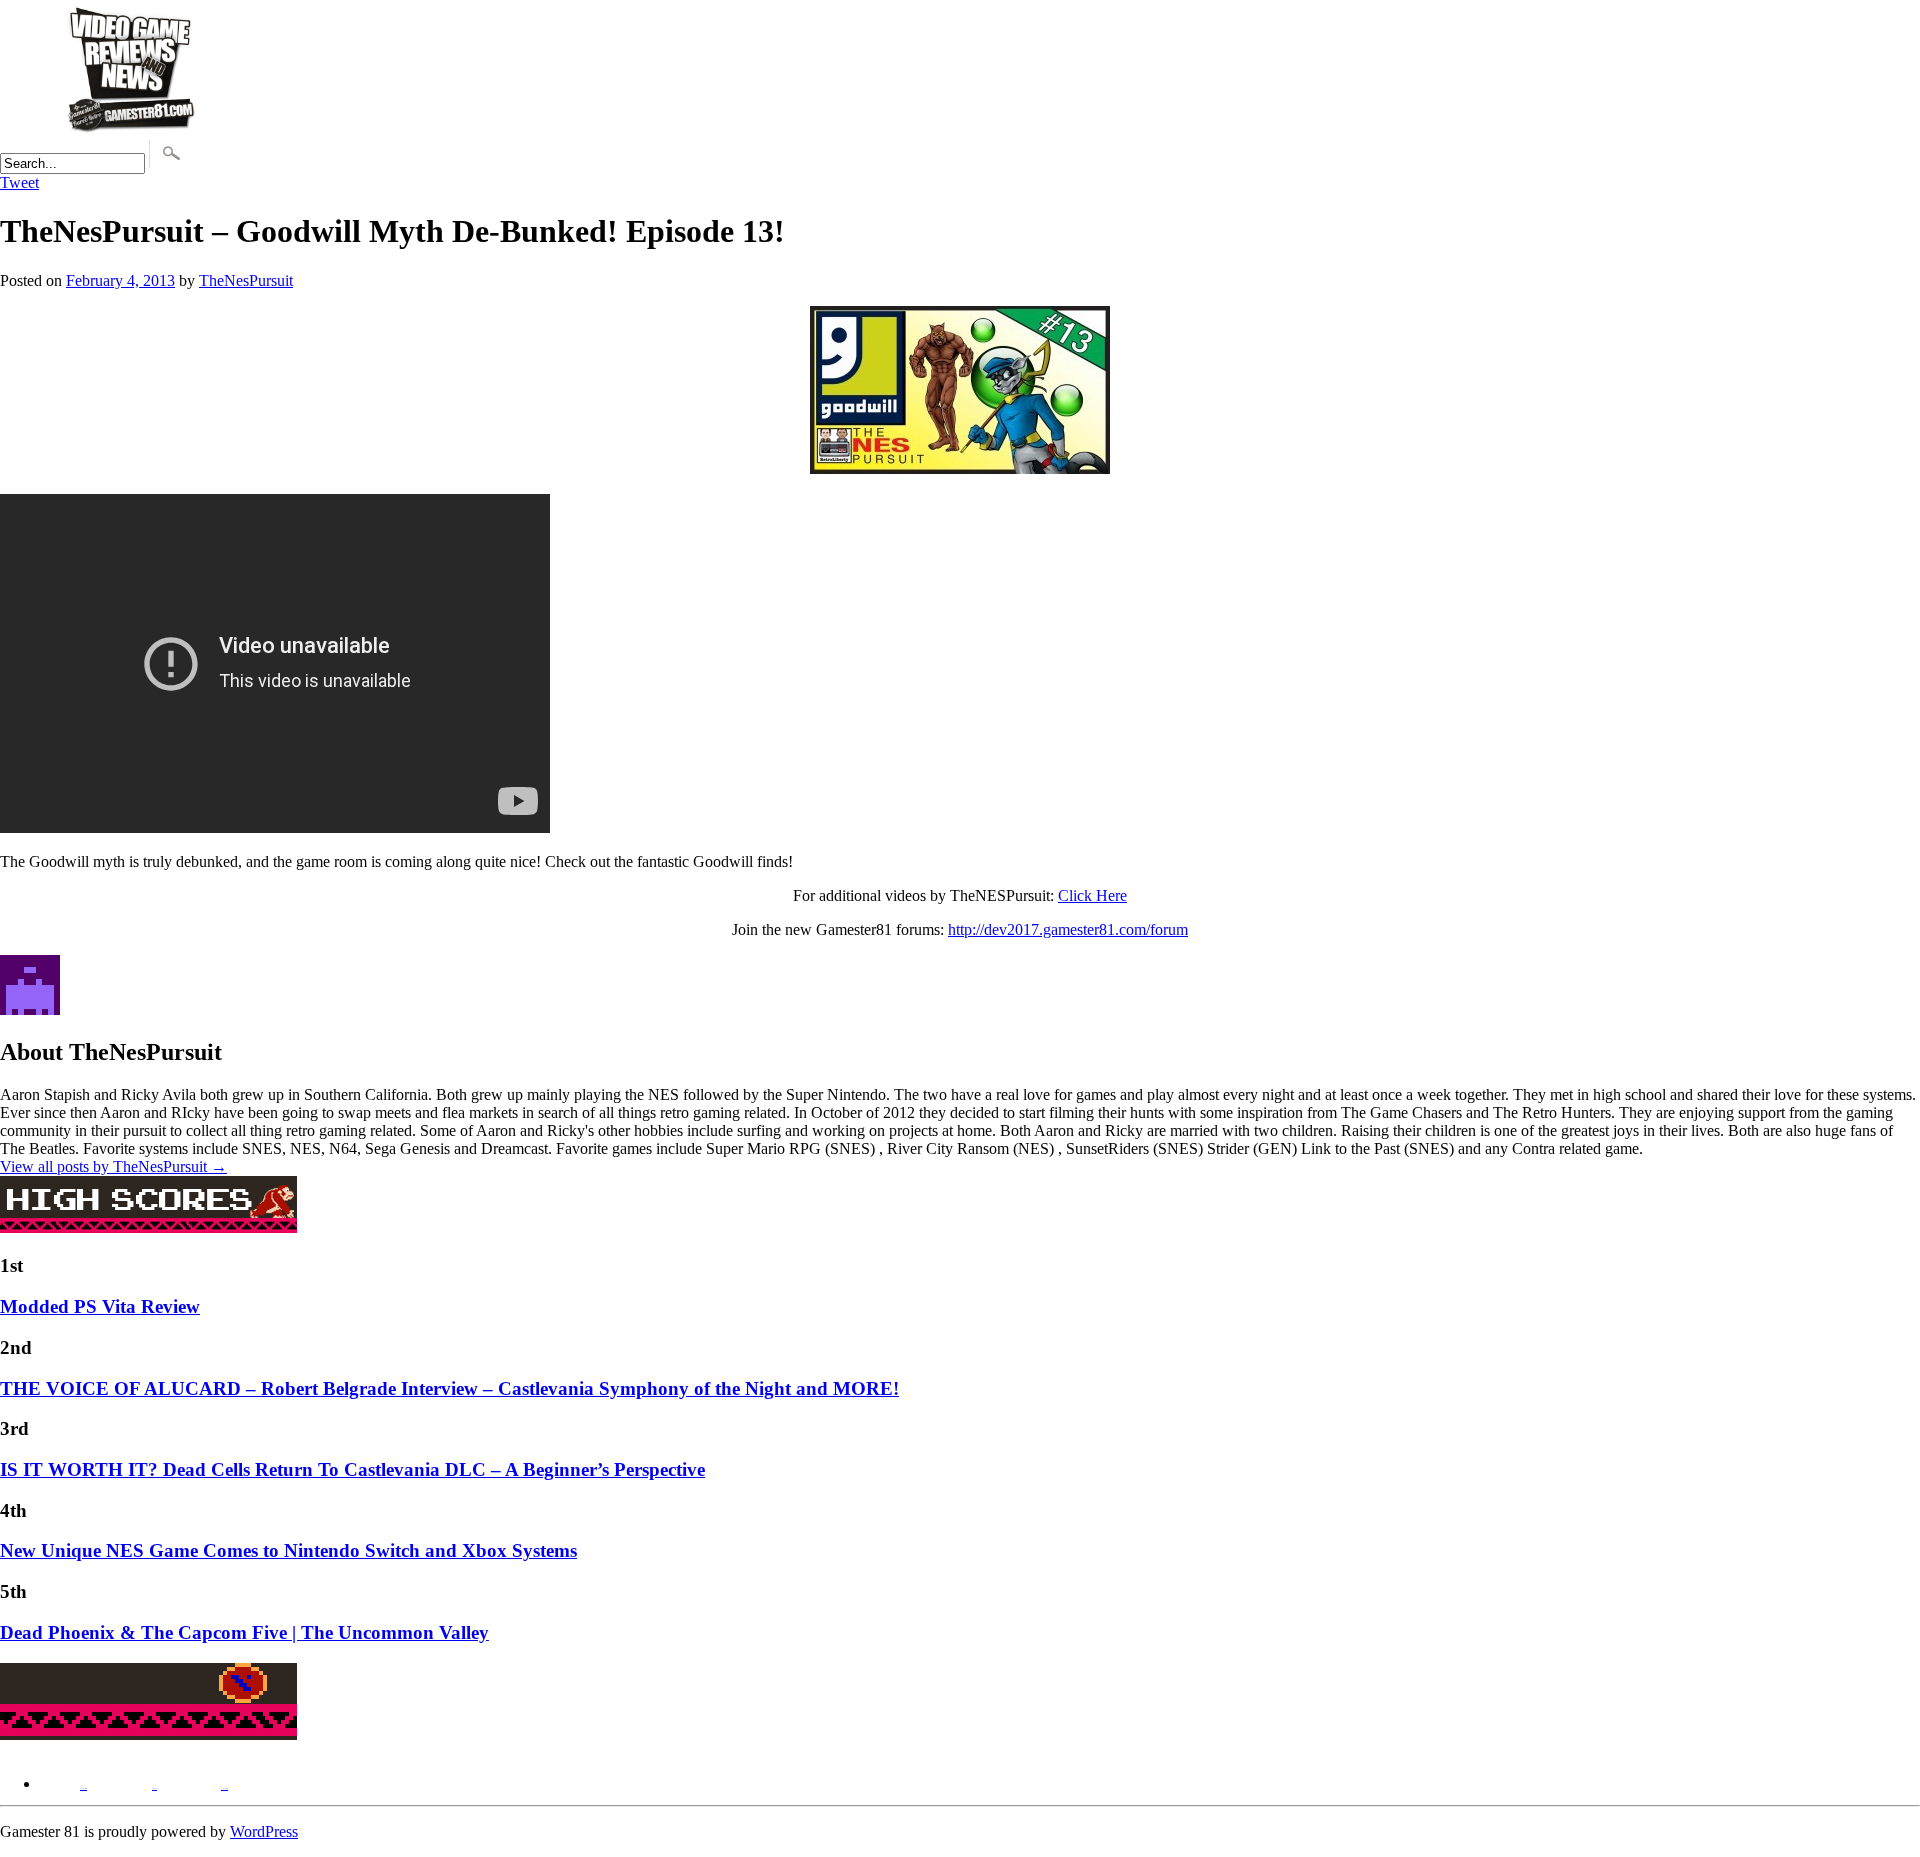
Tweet (19, 182)
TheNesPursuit (246, 280)
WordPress (264, 1831)
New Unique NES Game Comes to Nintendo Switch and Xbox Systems (288, 1550)
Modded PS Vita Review (100, 1306)
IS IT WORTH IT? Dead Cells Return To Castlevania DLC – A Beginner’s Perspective (352, 1469)
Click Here (1092, 895)
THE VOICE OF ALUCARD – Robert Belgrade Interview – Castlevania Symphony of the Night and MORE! (449, 1388)
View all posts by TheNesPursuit (113, 1166)
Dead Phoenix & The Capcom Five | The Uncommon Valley (244, 1632)
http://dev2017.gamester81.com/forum (1068, 929)
